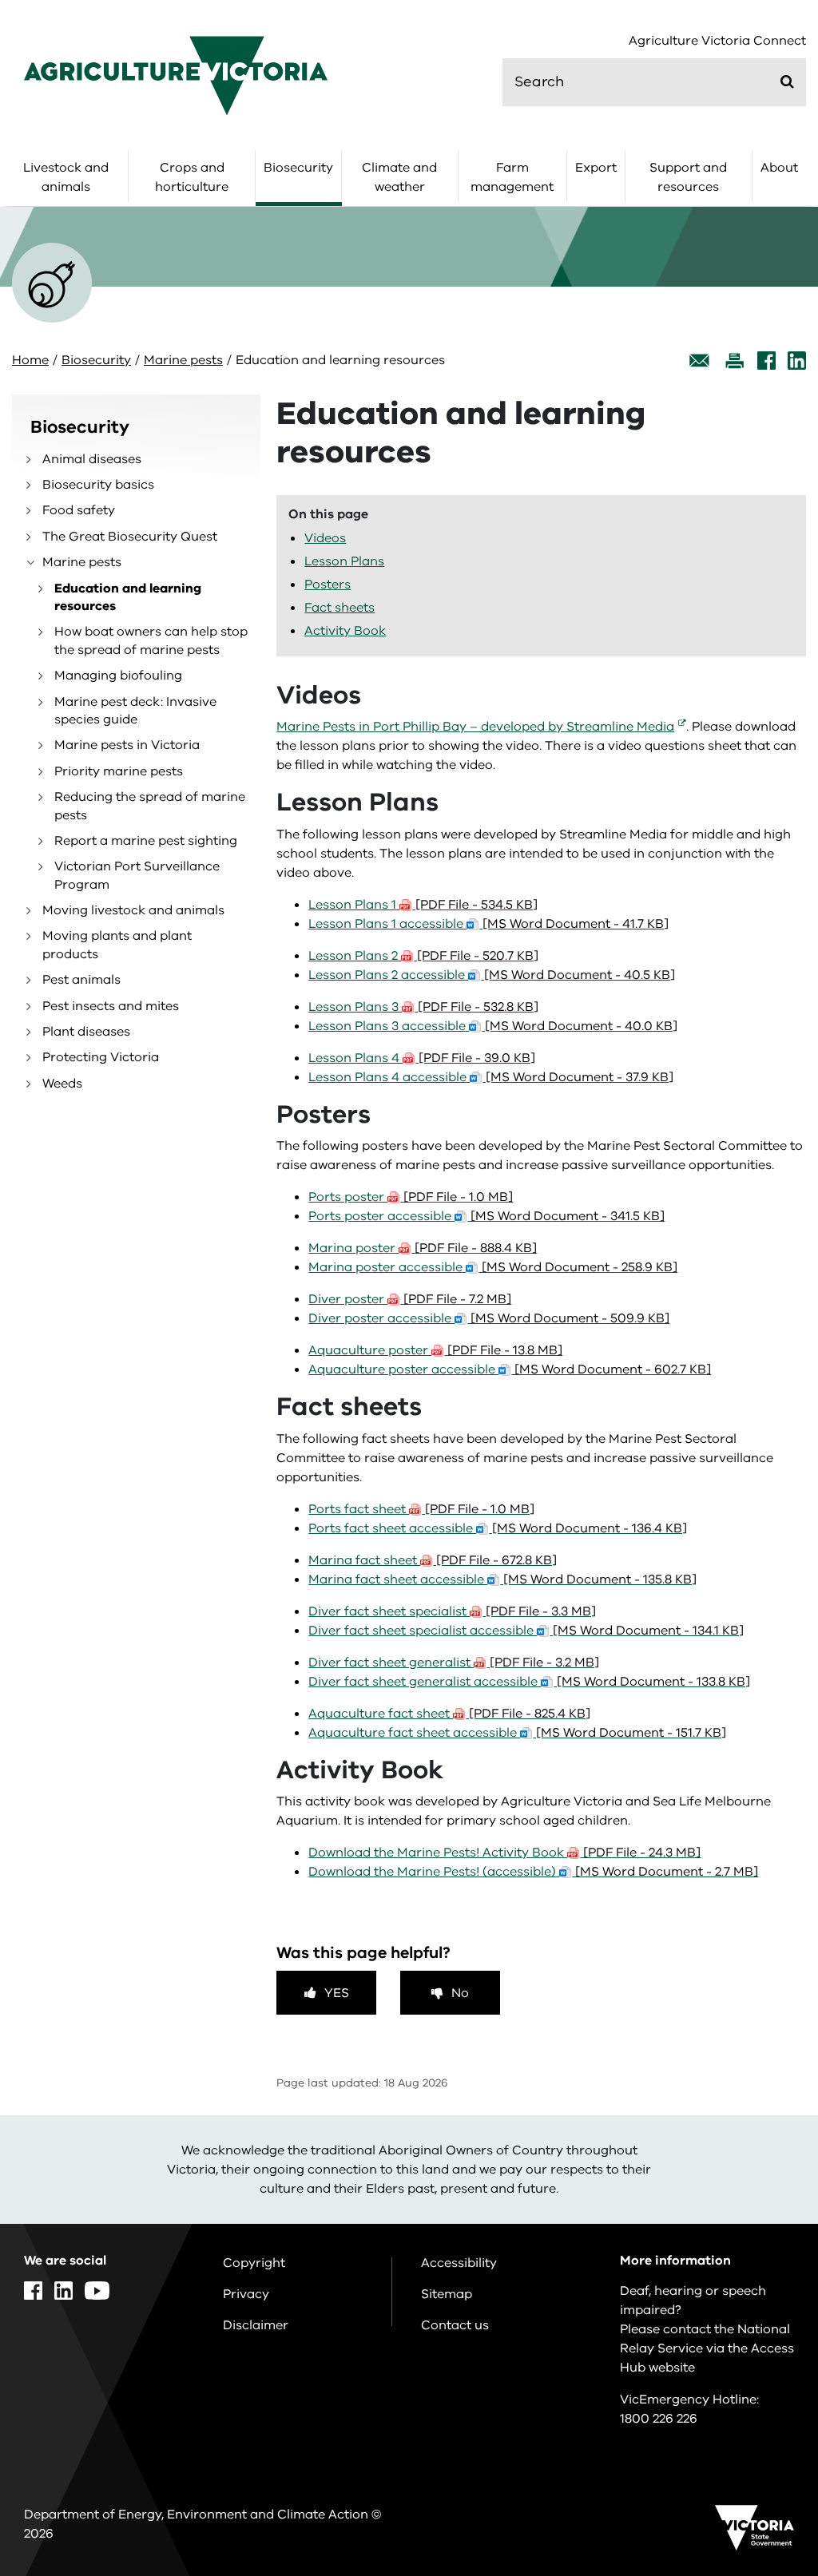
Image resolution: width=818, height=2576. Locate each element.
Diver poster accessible (489, 1318)
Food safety (79, 510)
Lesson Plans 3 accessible (493, 1026)
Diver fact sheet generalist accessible (529, 1682)
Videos (325, 538)
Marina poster (423, 1248)
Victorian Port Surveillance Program (137, 875)
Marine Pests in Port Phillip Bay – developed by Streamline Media (475, 727)
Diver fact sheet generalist (454, 1663)
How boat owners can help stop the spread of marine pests (151, 640)
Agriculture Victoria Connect (717, 41)
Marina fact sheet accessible (502, 1579)
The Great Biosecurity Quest (130, 537)
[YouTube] (97, 2291)
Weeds (62, 1084)
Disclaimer (256, 2325)
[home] (176, 75)
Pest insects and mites (111, 1006)
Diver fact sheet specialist (452, 1611)
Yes (337, 1993)
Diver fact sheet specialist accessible (526, 1631)
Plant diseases (86, 1032)
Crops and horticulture (192, 177)
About (779, 168)
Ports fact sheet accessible (498, 1528)
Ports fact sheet (421, 1509)
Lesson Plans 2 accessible (492, 975)
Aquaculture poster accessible (510, 1369)
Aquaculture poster (435, 1350)
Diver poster (410, 1299)
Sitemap (447, 2294)
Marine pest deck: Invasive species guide (135, 711)
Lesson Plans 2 (423, 956)
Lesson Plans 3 (423, 1007)
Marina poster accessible (493, 1267)
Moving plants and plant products (117, 945)
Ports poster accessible (486, 1216)
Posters (328, 585)
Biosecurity (298, 168)
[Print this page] (734, 361)
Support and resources (688, 177)
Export (596, 168)
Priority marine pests (119, 771)
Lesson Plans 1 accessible (488, 924)
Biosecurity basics (98, 485)
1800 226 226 (659, 2419)
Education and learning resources (128, 597)
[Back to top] (761, 2312)
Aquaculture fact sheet (449, 1714)
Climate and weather (399, 177)
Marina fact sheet (433, 1560)
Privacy (246, 2294)
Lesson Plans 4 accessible (491, 1077)
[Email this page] (700, 361)
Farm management (512, 177)
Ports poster (411, 1197)
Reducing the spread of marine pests (150, 806)
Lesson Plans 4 (422, 1058)
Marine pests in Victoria (127, 745)
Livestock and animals (66, 177)
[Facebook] (766, 361)
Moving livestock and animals (133, 910)
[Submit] (787, 81)
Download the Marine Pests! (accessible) (533, 1872)
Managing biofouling (118, 676)
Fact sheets (340, 608)
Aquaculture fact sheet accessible (517, 1733)
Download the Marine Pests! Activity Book (504, 1853)
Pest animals (81, 980)
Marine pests (183, 360)
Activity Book (345, 631)
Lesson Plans (344, 561)
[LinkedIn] (797, 361)
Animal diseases (92, 459)
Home (30, 360)
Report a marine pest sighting (146, 841)
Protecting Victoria (101, 1057)
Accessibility (459, 2263)
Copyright (254, 2263)
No (460, 1993)
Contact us (455, 2325)
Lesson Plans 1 (423, 905)
